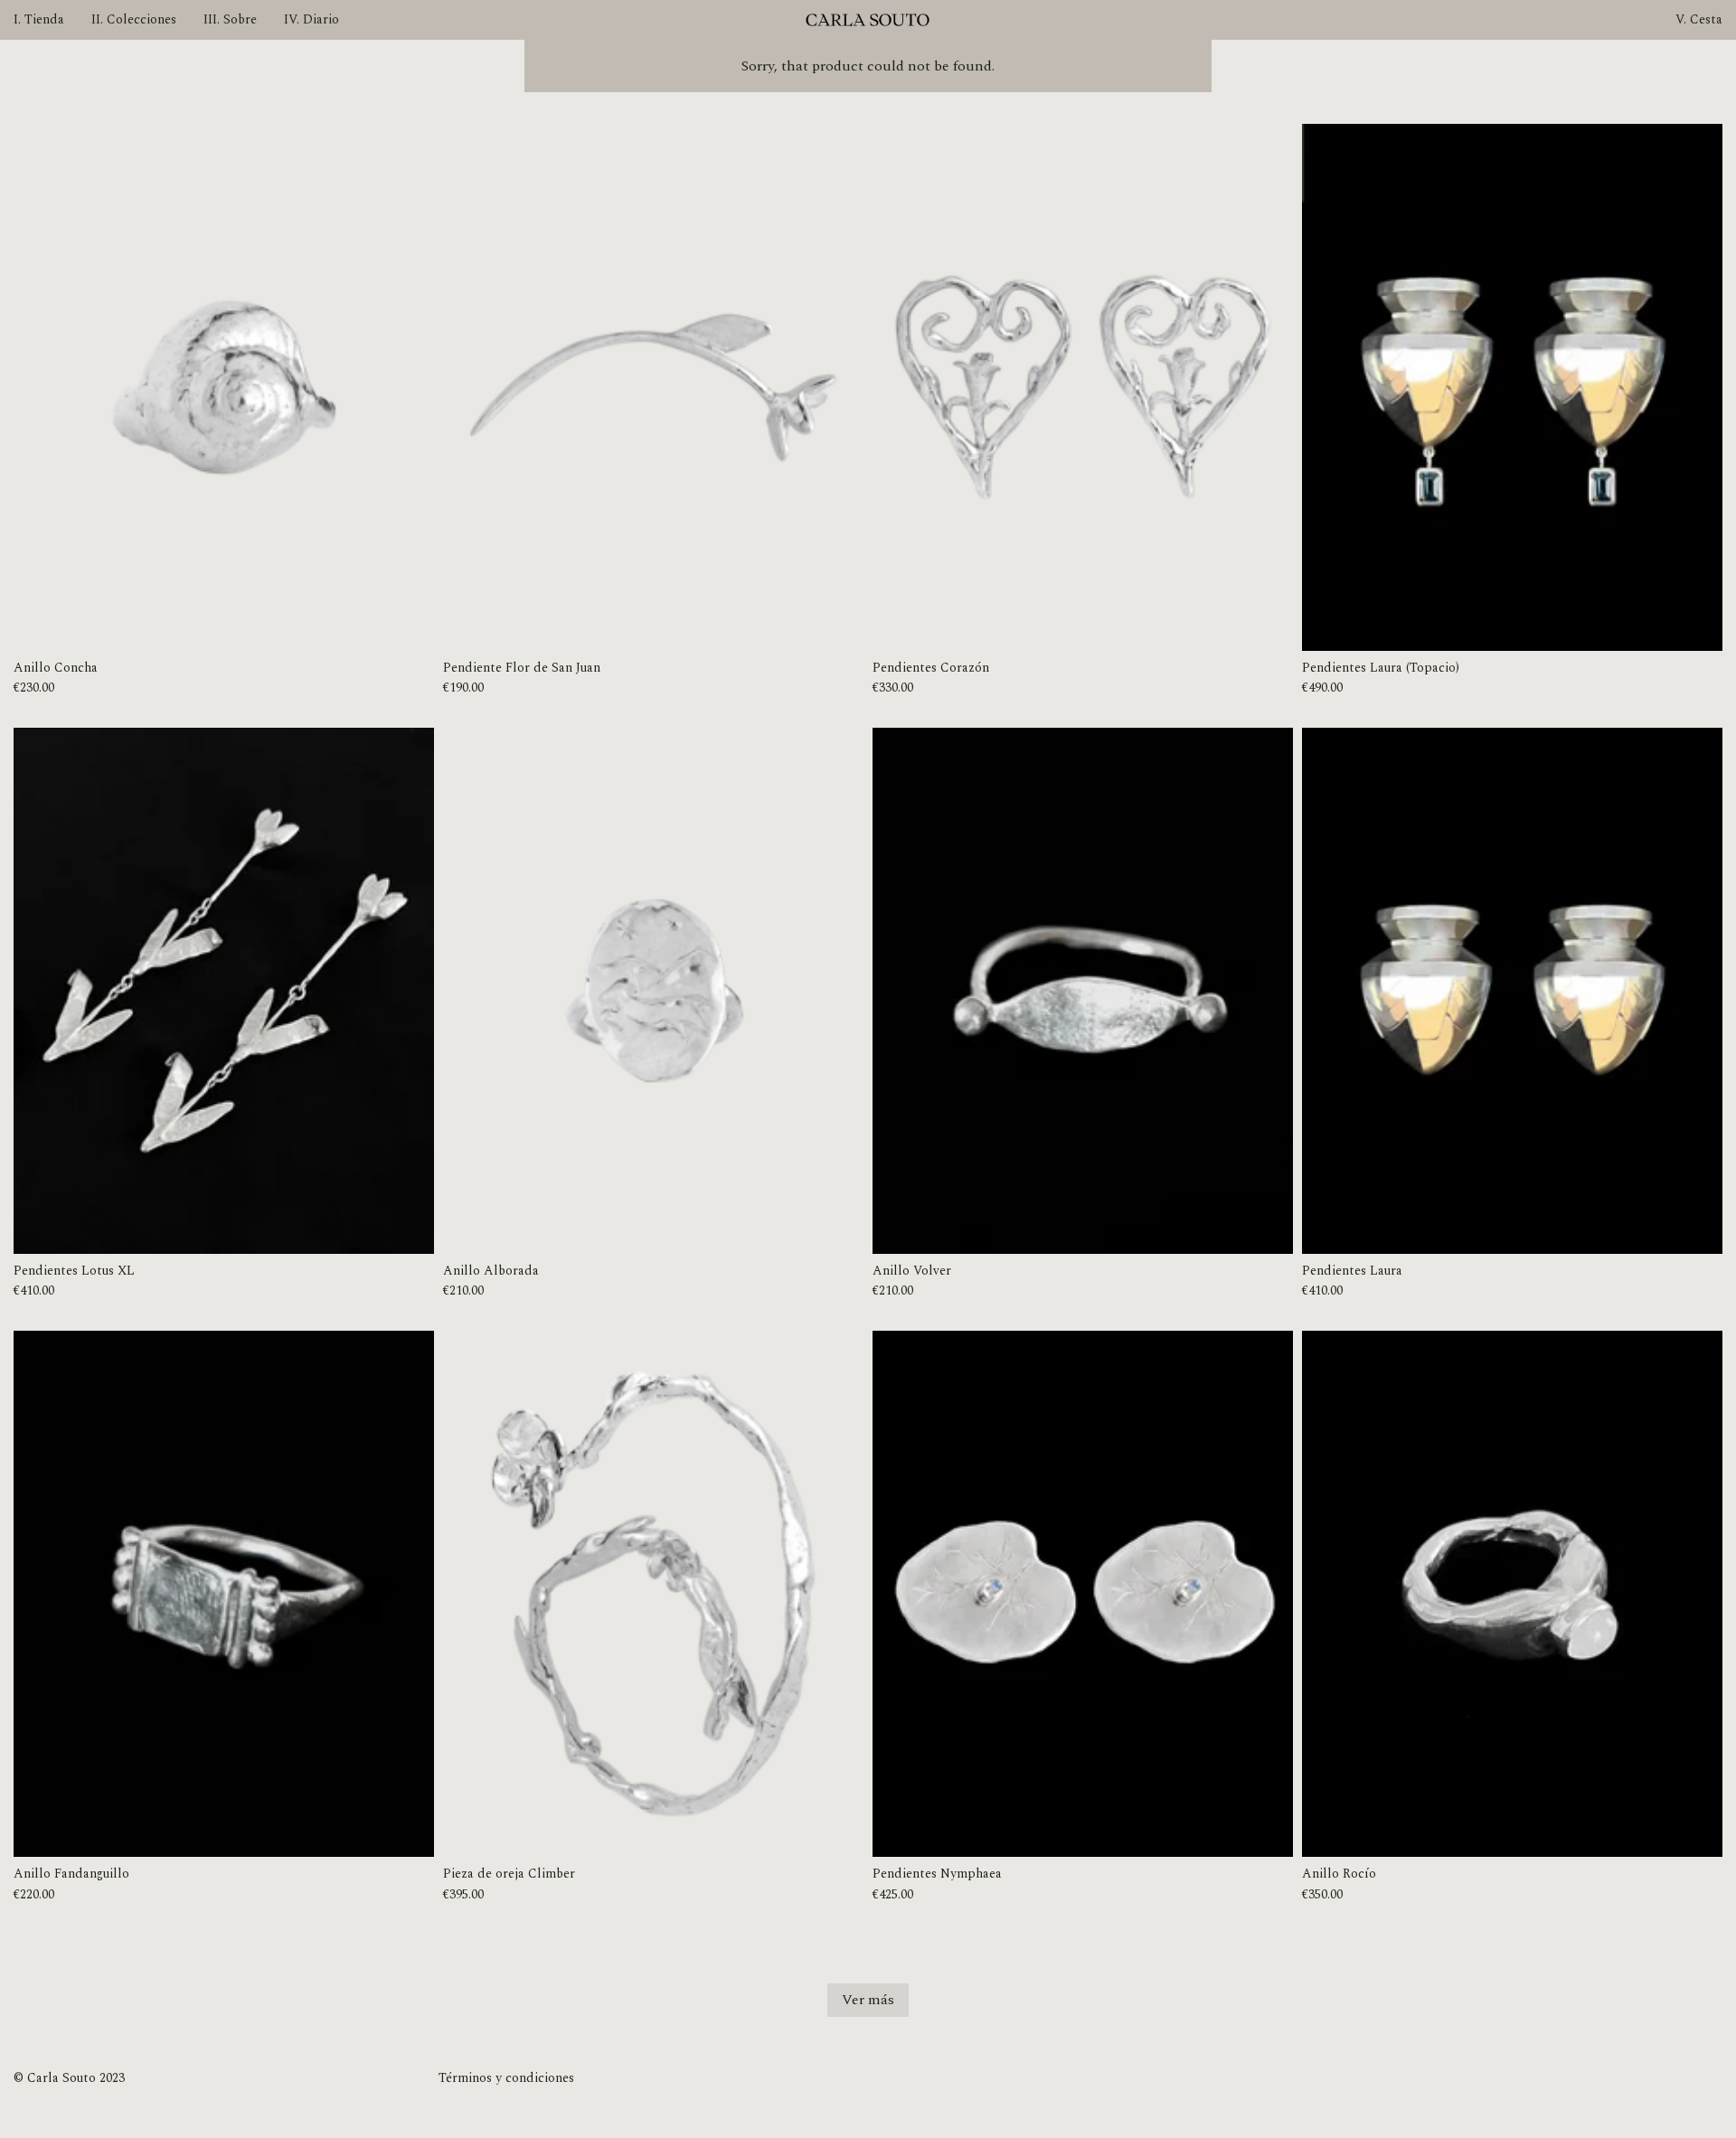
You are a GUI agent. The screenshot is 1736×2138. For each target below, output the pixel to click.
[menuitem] (39, 8)
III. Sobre (230, 19)
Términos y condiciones (506, 2078)
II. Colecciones (134, 19)
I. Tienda (39, 19)
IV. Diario (311, 19)
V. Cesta (1699, 19)
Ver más (868, 2000)
